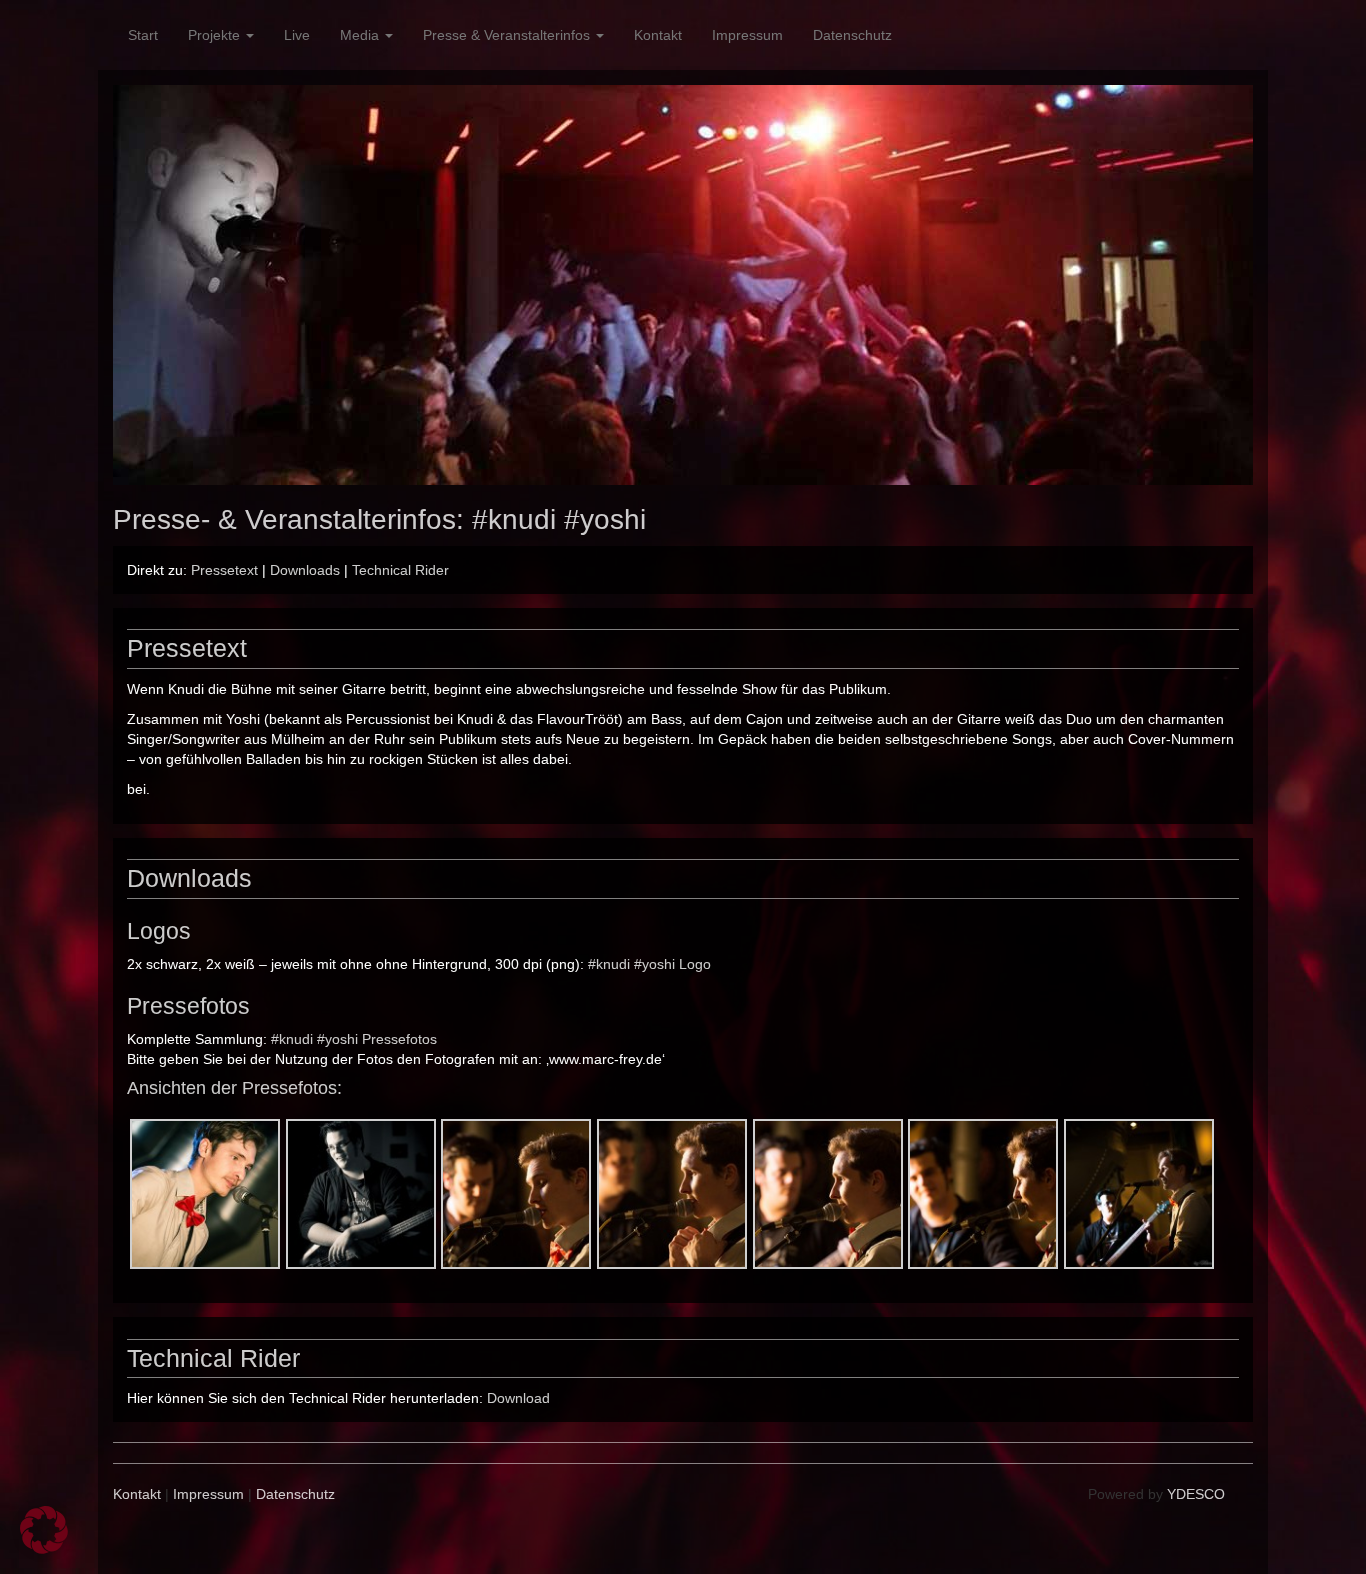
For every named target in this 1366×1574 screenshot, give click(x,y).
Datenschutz (852, 35)
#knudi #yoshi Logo (649, 964)
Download (518, 1398)
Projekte (216, 35)
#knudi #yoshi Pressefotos (354, 1039)
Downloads (305, 570)
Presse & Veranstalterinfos (508, 35)
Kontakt (658, 35)
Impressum (747, 35)
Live (297, 35)
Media (361, 35)
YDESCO (1196, 1494)
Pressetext (224, 570)
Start (143, 35)
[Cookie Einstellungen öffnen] (44, 1549)
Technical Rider (400, 570)
